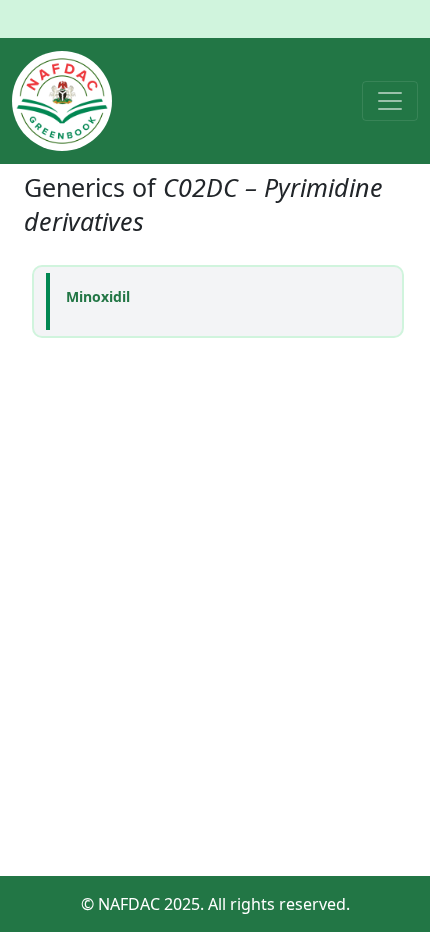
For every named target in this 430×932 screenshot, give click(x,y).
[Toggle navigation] (390, 101)
